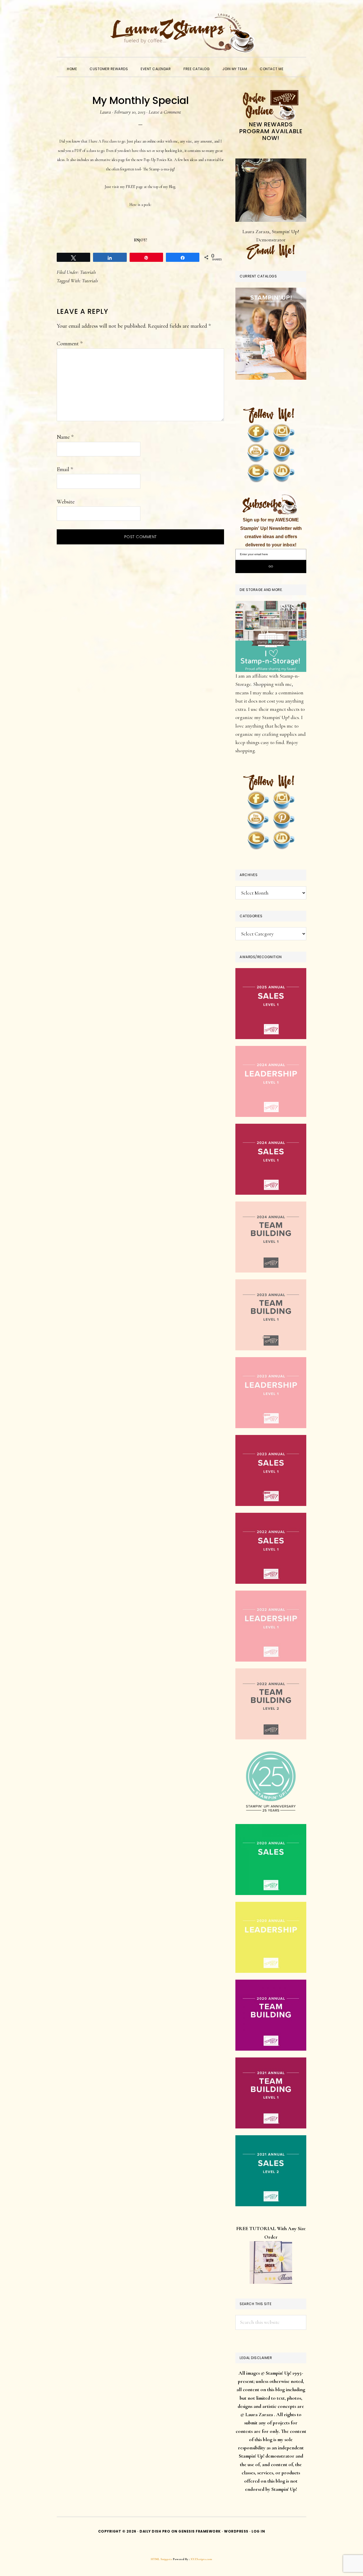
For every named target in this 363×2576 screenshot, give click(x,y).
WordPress (236, 2531)
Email (65, 469)
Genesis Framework (200, 2531)
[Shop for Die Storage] (271, 605)
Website (66, 502)
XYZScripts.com (201, 2559)
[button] (296, 64)
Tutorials (88, 272)
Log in (258, 2531)
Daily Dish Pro (155, 2531)
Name (65, 437)
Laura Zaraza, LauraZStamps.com (181, 33)
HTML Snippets (162, 2559)
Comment (70, 344)
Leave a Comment (165, 112)
